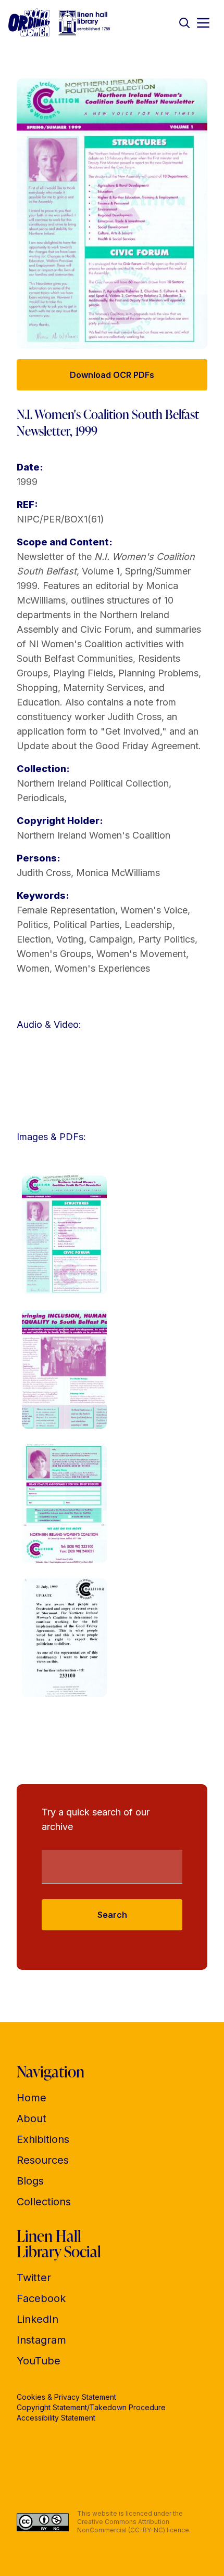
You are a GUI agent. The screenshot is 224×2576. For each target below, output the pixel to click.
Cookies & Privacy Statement (66, 2397)
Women (33, 968)
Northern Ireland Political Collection (93, 783)
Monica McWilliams (118, 873)
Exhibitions (43, 2139)
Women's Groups (54, 954)
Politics (32, 925)
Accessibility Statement (56, 2418)
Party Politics (166, 939)
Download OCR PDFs (112, 375)
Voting (70, 939)
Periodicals (40, 798)
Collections (44, 2202)
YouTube (39, 2361)
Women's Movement (141, 954)
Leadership (148, 925)
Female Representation (66, 910)
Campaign (111, 939)
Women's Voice (154, 910)
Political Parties (86, 925)
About (32, 2119)
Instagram (41, 2340)
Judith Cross (44, 873)
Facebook (41, 2298)
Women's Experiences (102, 968)
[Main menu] (203, 23)
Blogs (30, 2181)
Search (112, 1915)
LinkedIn (38, 2319)
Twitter (34, 2278)
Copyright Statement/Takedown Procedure (91, 2407)
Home (32, 2098)
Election (34, 939)
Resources (43, 2160)
